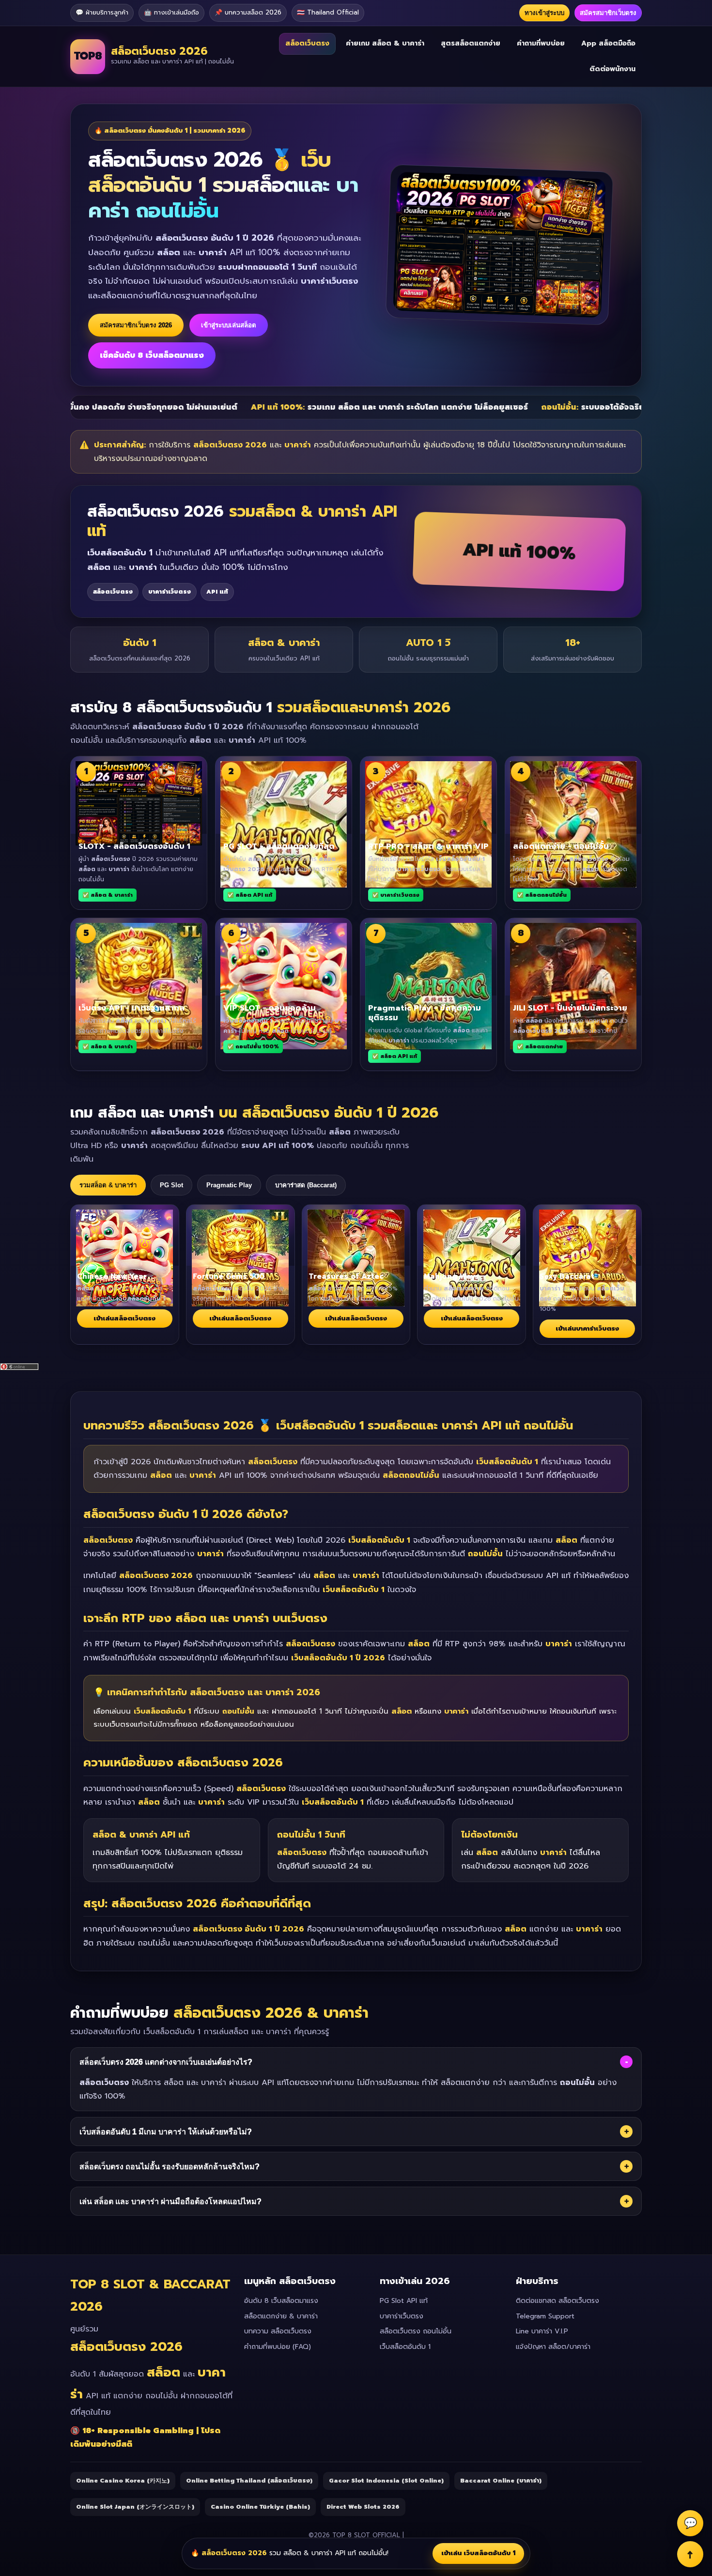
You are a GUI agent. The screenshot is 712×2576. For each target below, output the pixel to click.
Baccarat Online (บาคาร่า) (501, 2481)
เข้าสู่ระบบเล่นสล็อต (229, 325)
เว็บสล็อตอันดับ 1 (405, 2347)
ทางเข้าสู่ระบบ (544, 13)
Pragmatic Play (229, 1185)
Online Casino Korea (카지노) (123, 2481)
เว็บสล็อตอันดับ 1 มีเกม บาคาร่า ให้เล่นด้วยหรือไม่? (354, 2131)
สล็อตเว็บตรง (307, 43)
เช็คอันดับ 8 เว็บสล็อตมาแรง (152, 355)
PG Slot (171, 1185)
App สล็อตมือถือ (608, 43)
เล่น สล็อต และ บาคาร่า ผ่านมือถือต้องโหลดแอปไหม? (354, 2201)
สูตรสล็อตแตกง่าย (471, 43)
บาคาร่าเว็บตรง (402, 2316)
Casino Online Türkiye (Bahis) (260, 2507)
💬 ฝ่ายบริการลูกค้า (102, 12)
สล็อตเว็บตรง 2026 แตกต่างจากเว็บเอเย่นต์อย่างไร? (354, 2062)
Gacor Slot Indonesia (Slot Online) (386, 2481)
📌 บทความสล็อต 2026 (248, 12)
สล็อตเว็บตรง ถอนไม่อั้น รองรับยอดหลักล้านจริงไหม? (354, 2166)
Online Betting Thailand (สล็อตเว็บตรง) (249, 2481)
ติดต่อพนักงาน (612, 69)
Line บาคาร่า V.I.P (542, 2331)
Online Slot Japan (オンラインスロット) (135, 2507)
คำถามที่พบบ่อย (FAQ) (278, 2347)
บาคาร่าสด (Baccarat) (306, 1185)
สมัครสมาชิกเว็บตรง (608, 13)
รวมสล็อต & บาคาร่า (108, 1185)
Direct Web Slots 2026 (363, 2507)
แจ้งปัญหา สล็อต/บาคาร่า (553, 2347)
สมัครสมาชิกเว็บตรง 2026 (136, 325)
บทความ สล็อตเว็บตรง (278, 2331)
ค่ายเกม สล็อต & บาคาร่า (385, 43)
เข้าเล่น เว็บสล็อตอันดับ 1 (478, 2553)
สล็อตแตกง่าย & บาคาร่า (281, 2316)
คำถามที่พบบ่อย (541, 43)
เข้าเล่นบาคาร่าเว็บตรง (587, 1328)
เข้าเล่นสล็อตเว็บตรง (124, 1318)
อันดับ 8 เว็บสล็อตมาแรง (281, 2301)
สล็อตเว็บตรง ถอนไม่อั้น (416, 2331)
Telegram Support (545, 2316)
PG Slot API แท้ (404, 2301)
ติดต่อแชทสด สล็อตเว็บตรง (557, 2301)
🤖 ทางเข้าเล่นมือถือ (171, 12)
